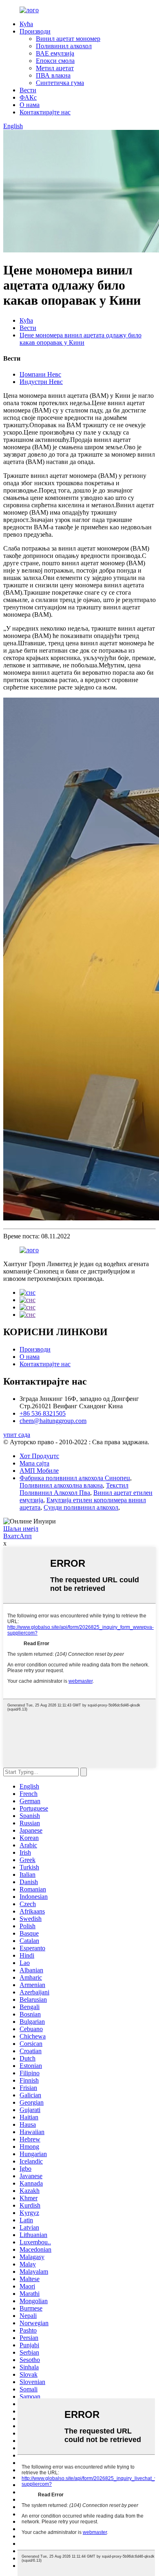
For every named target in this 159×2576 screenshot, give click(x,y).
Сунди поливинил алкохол (81, 1507)
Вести (28, 90)
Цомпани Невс (40, 374)
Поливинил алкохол (64, 46)
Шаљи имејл (21, 1529)
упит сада (17, 1435)
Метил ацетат (55, 68)
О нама (30, 105)
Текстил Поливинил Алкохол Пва (74, 1489)
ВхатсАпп (18, 1536)
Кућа (26, 24)
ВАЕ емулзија (55, 53)
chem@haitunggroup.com (53, 1421)
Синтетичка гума (60, 83)
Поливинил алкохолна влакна (61, 1485)
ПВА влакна (53, 75)
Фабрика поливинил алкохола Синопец (75, 1478)
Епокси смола (55, 61)
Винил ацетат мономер (68, 39)
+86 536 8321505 (43, 1413)
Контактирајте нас (45, 112)
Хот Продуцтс (39, 1456)
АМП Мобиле (39, 1471)
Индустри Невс (41, 382)
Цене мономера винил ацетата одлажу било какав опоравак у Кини (81, 339)
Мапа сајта (34, 1463)
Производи (35, 31)
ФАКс (28, 97)
